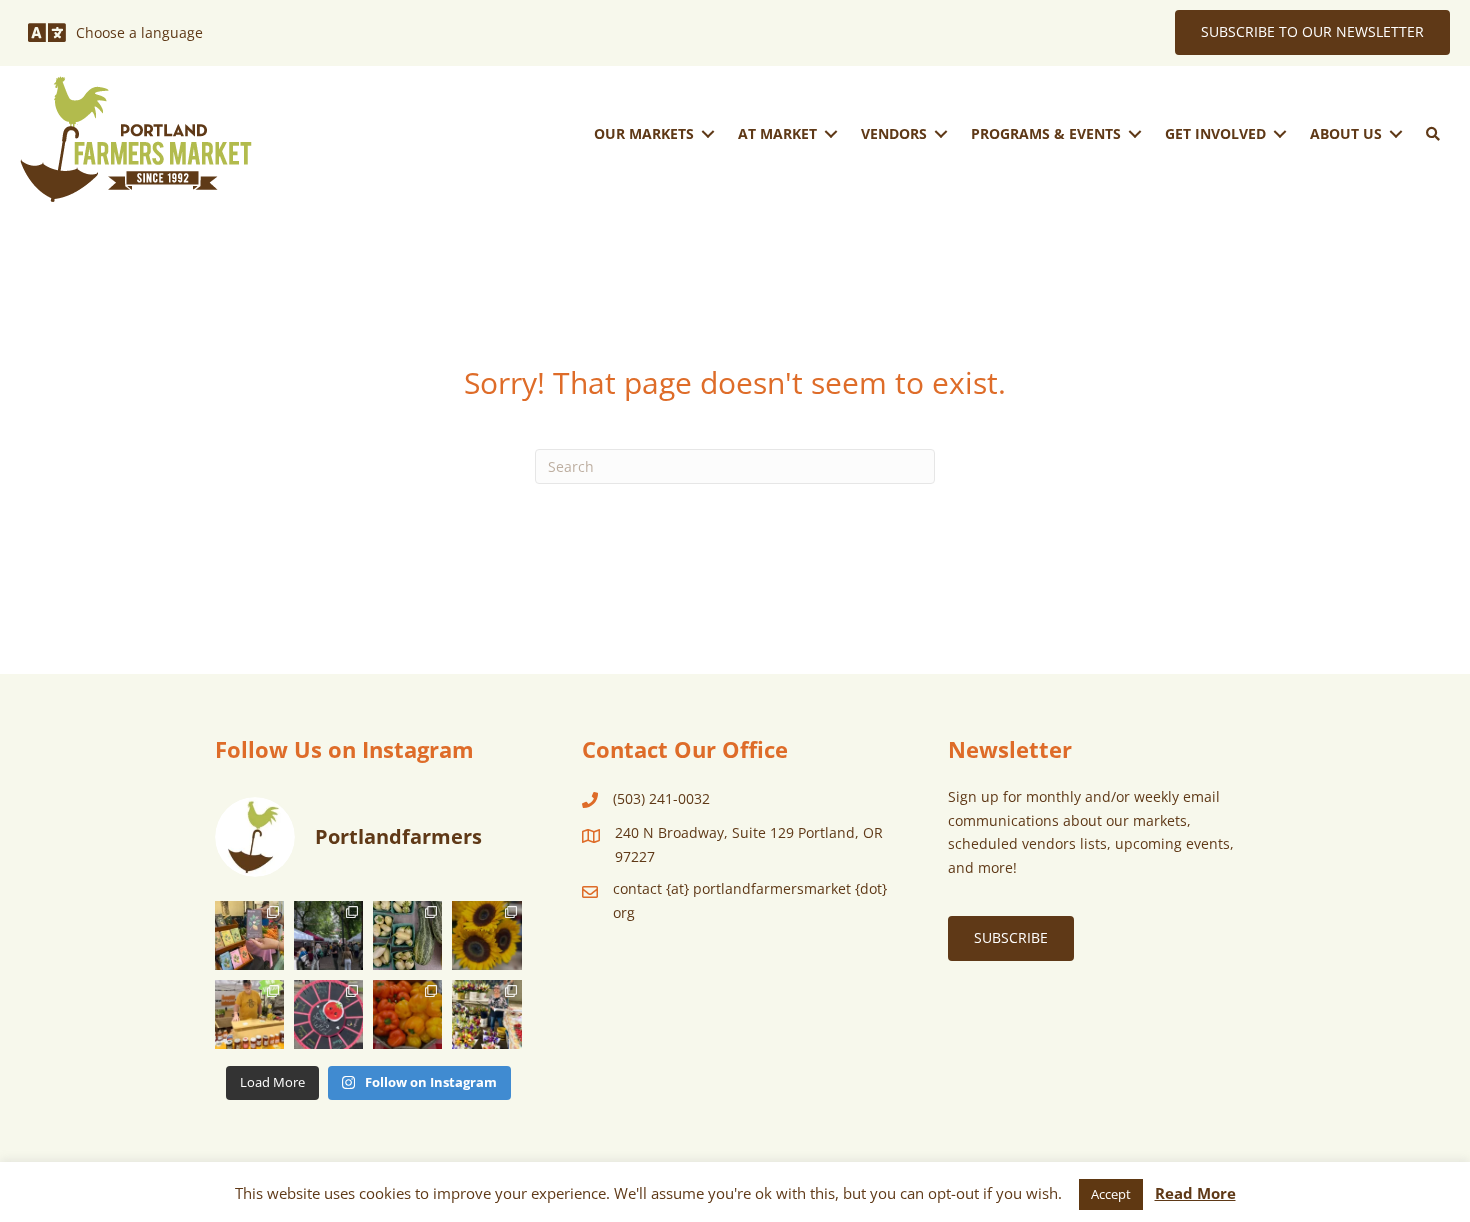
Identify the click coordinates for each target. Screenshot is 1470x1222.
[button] (1433, 134)
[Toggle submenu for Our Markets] (708, 133)
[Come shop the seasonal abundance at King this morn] (407, 935)
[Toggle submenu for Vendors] (941, 133)
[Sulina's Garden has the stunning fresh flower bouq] (486, 1014)
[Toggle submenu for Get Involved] (1280, 133)
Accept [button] (1111, 1194)
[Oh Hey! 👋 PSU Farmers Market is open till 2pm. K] (486, 935)
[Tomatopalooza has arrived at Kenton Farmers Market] (328, 1014)
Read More (1195, 1193)
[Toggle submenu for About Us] (1396, 133)
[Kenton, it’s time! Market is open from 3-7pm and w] (249, 935)
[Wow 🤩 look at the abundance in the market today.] (407, 1014)
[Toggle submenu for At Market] (831, 133)
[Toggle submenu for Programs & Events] (1135, 133)
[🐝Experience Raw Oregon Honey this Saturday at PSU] (249, 1014)
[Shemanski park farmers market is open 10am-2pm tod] (328, 935)
